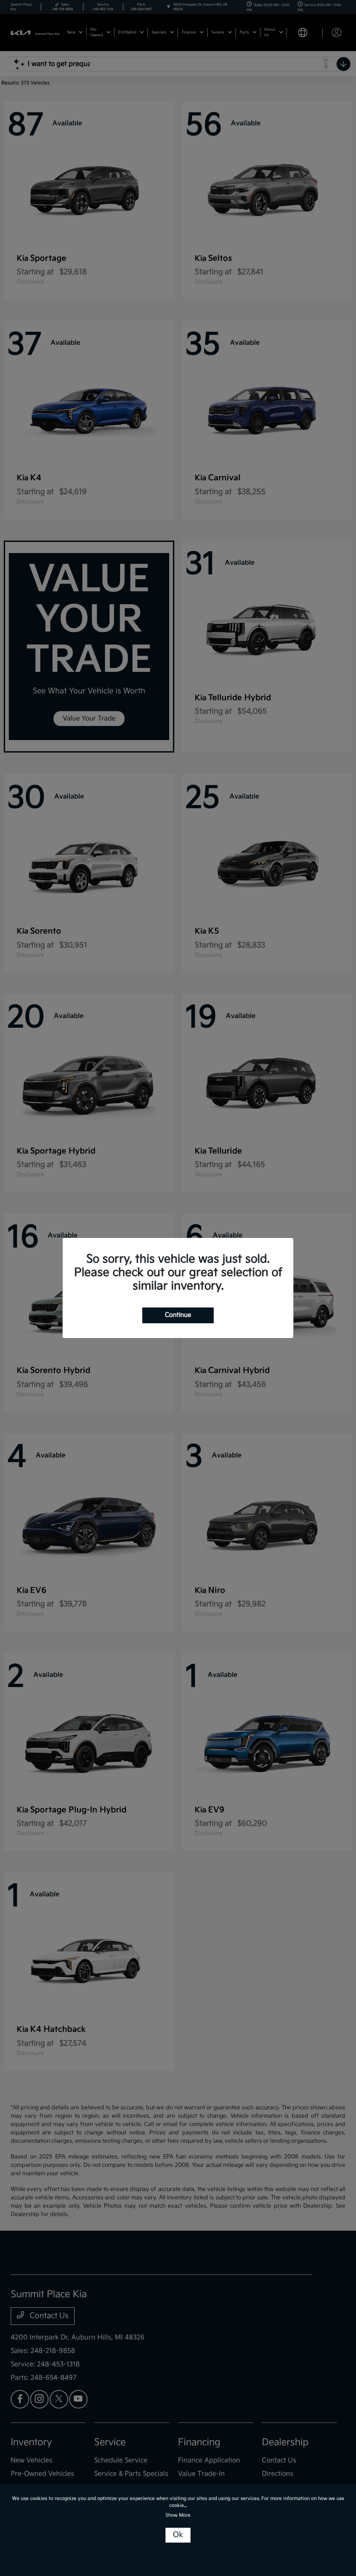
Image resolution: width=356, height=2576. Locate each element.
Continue (178, 1315)
